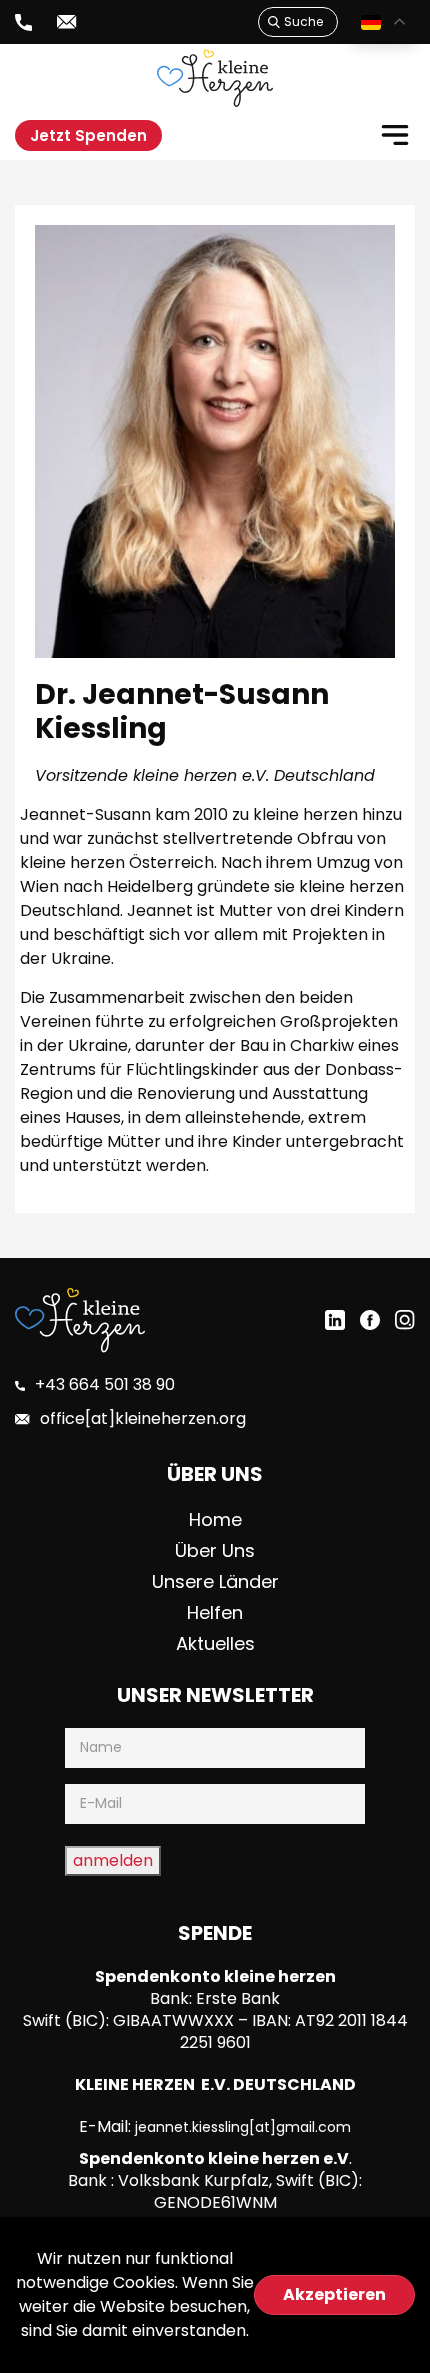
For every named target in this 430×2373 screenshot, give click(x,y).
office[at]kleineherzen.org (143, 1418)
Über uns (215, 1550)
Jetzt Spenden (88, 135)
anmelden (113, 1860)
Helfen (215, 1612)
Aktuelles (215, 1643)
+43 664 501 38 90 (105, 1384)
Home (215, 1519)
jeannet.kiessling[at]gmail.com (243, 2127)
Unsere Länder (215, 1581)
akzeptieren (334, 2294)
